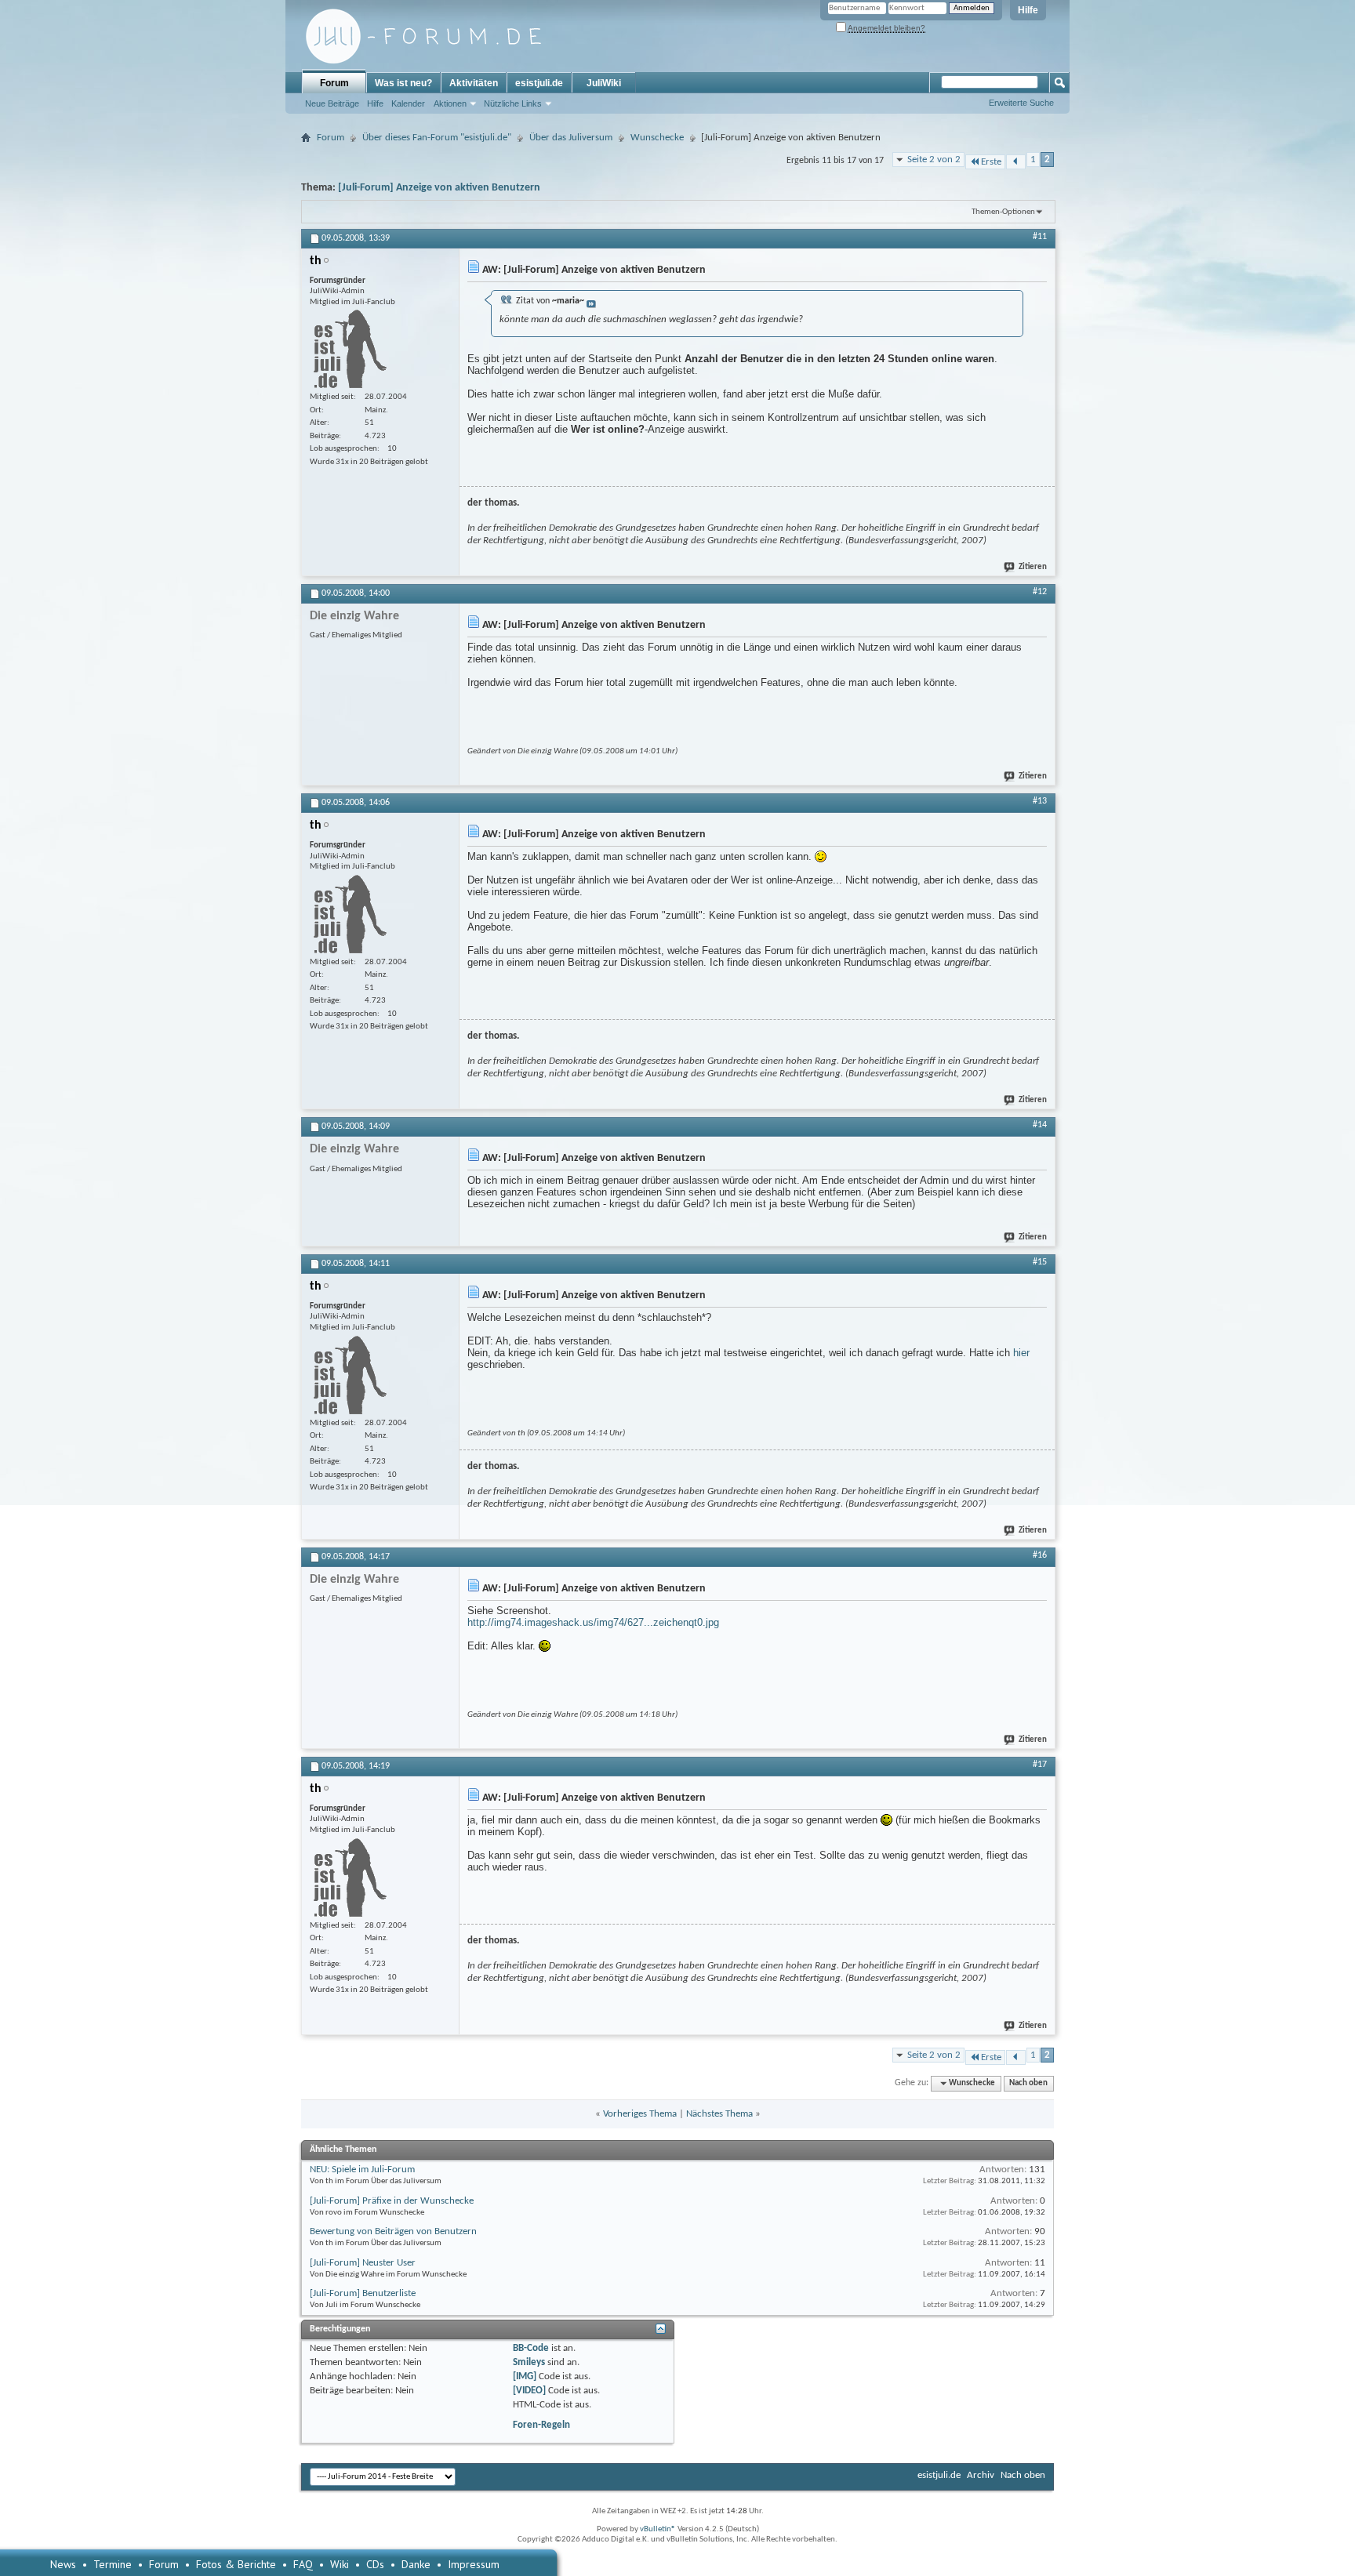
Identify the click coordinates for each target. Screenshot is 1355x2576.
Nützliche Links (513, 103)
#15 (1040, 1262)
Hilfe (1028, 10)
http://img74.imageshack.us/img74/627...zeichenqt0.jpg (593, 1622)
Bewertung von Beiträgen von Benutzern (393, 2231)
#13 (1040, 801)
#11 (1040, 237)
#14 (1040, 1125)
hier (1021, 1353)
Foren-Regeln (541, 2425)
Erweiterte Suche (1021, 103)
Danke (416, 2564)
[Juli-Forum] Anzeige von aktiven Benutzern (439, 188)
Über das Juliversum (571, 138)
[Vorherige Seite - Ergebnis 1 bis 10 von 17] (1016, 162)
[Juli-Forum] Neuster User (363, 2263)
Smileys (529, 2362)
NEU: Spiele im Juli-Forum (362, 2170)
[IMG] (525, 2376)
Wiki (340, 2564)
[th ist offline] (348, 349)
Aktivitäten (474, 83)
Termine (113, 2564)
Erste (991, 162)
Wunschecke (657, 138)
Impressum (474, 2564)
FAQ (303, 2564)
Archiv (981, 2475)
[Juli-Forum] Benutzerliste (363, 2293)
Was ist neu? (403, 83)
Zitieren (1033, 567)
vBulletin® (658, 2529)
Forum (334, 83)
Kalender (408, 103)
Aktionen (450, 103)
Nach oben (1028, 2083)
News (63, 2564)
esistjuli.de (539, 83)
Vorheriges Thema (640, 2114)
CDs (375, 2564)
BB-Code (531, 2348)
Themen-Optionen (1003, 212)
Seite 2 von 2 (934, 160)
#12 (1040, 592)
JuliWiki (604, 83)
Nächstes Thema (719, 2114)
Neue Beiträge (332, 103)
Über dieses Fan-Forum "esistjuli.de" (437, 138)
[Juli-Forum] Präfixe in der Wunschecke (392, 2201)
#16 (1040, 1555)
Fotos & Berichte (236, 2564)
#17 (1040, 1765)
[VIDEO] (529, 2391)
